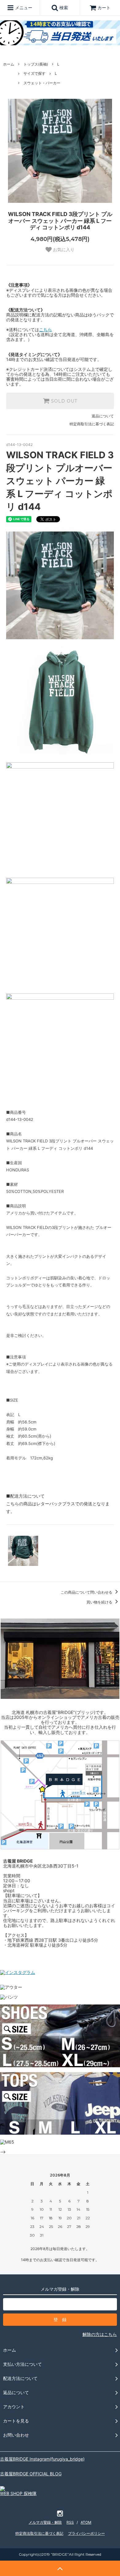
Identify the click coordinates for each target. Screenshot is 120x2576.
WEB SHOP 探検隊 (18, 2493)
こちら (46, 329)
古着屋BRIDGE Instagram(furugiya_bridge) (42, 2459)
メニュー (23, 8)
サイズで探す (34, 73)
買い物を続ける (100, 1602)
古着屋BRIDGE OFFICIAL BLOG (31, 2474)
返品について (103, 416)
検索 (63, 8)
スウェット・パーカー (42, 83)
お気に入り (63, 250)
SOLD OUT (63, 401)
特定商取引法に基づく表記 (92, 424)
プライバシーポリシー (86, 2533)
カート (104, 8)
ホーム (9, 64)
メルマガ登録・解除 (45, 2522)
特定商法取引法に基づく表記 (39, 2533)
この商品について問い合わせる (87, 1592)
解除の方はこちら (100, 2334)
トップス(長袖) (36, 64)
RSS (70, 2522)
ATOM (86, 2522)
